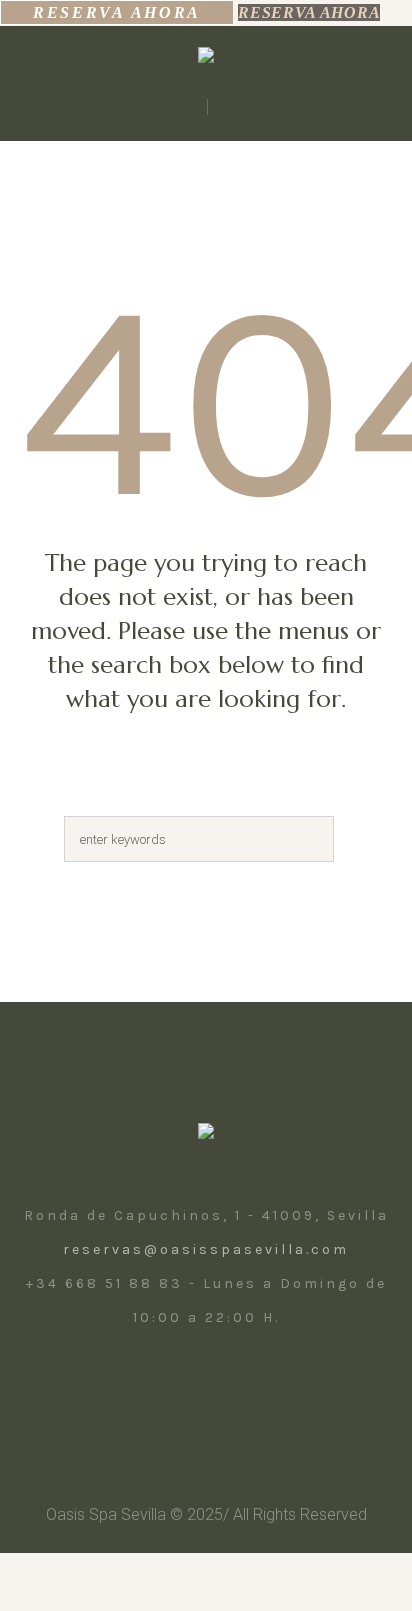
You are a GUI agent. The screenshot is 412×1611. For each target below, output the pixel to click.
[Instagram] (138, 1389)
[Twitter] (226, 1389)
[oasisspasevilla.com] (206, 59)
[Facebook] (182, 1389)
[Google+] (270, 1389)
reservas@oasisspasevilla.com (206, 1249)
